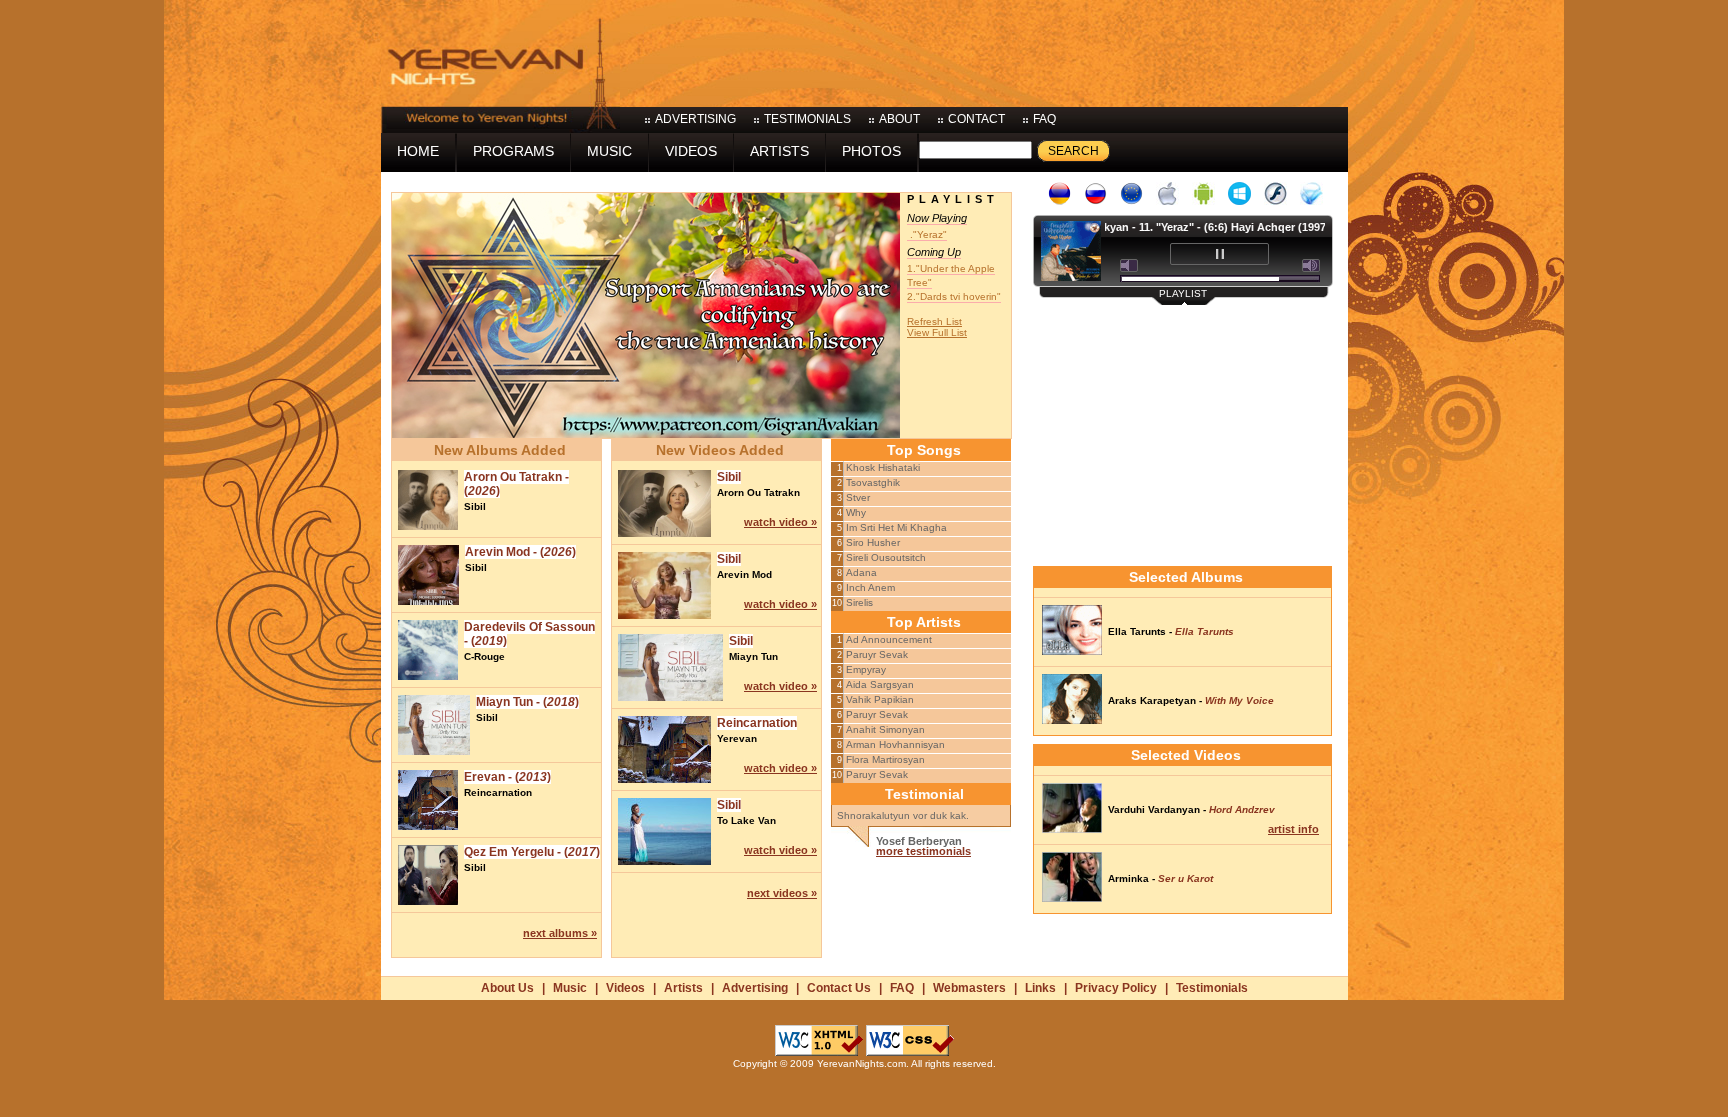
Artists (683, 988)
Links (1040, 988)
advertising (695, 119)
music (609, 151)
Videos (625, 988)
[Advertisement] (984, 50)
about (899, 119)
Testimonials (1212, 988)
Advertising (755, 988)
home (418, 151)
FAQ (902, 988)
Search (1073, 151)
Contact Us (839, 988)
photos (871, 151)
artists (779, 151)
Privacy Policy (1116, 988)
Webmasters (969, 988)
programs (513, 151)
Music (570, 988)
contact (976, 119)
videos (691, 151)
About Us (507, 988)
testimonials (807, 119)
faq (1044, 119)
